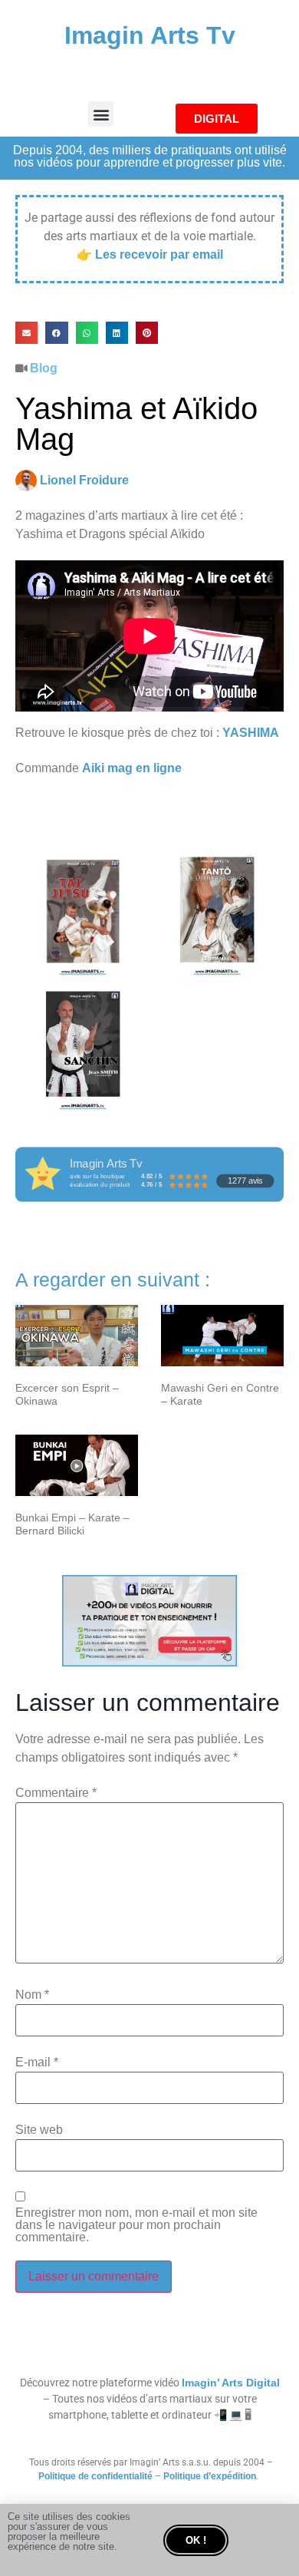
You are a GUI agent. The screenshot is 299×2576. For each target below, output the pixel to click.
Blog (44, 368)
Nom (32, 1995)
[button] (101, 114)
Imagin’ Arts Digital (231, 2383)
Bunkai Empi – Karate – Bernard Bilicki (72, 1524)
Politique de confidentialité (95, 2476)
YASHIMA (251, 733)
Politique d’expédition (210, 2476)
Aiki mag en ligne (132, 768)
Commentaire (56, 1793)
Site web (39, 2130)
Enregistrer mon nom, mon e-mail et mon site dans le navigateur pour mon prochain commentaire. (136, 2225)
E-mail (37, 2062)
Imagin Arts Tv (150, 35)
